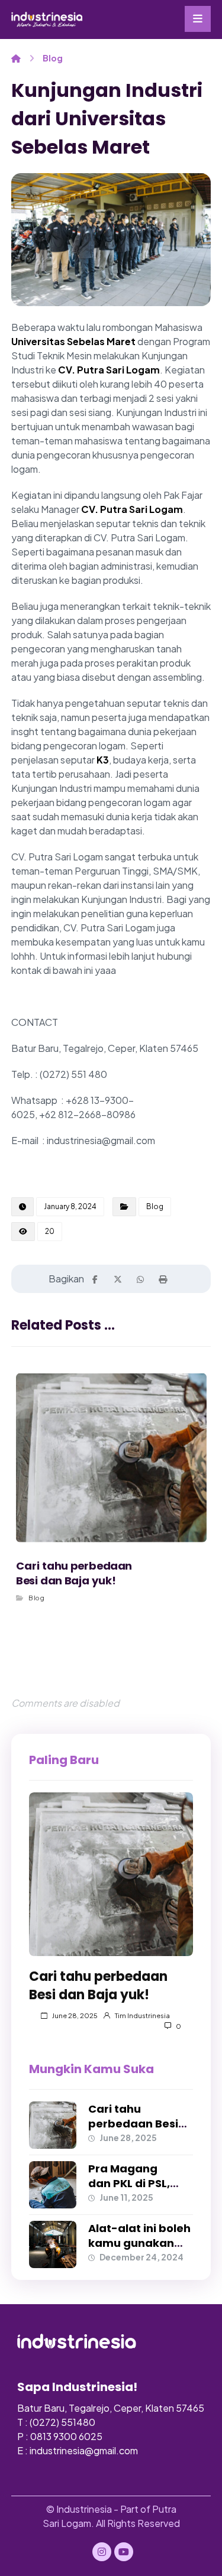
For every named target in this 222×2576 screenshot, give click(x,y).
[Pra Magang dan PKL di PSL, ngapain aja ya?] (53, 2185)
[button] (198, 19)
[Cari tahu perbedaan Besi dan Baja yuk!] (111, 1875)
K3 (103, 760)
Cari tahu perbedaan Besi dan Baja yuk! (133, 2124)
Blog (155, 1206)
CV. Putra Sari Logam (109, 370)
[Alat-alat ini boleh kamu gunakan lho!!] (53, 2244)
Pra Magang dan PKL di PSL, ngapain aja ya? (134, 2183)
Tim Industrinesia (142, 2015)
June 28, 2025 (75, 2015)
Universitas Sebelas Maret (73, 341)
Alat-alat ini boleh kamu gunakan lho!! (139, 2243)
